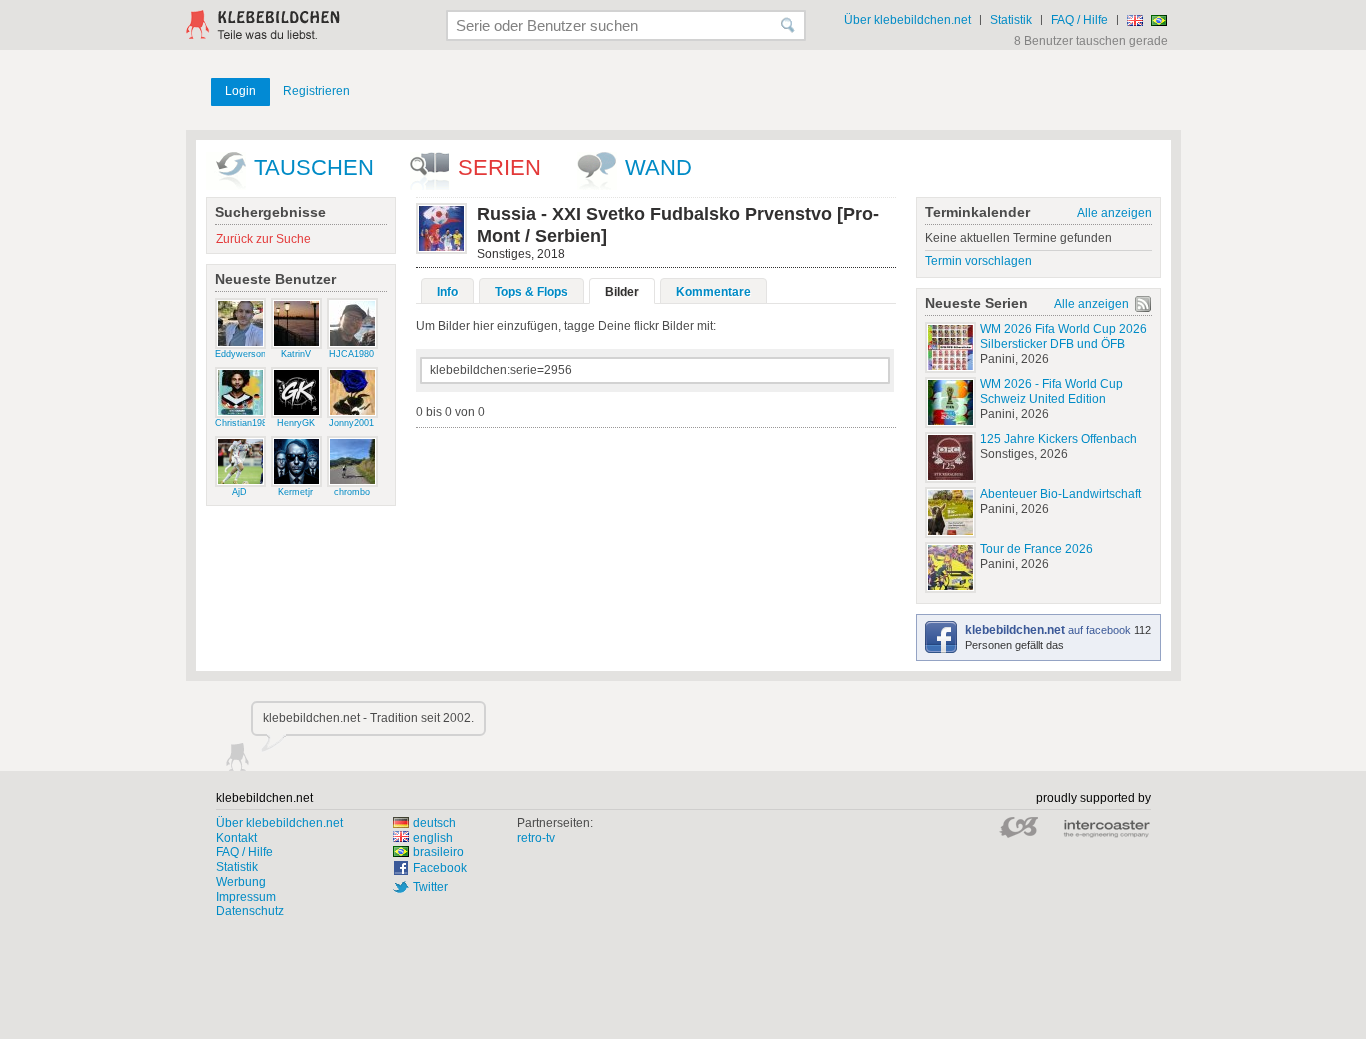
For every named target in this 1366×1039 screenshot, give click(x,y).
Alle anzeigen (1114, 213)
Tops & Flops (531, 292)
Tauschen (314, 167)
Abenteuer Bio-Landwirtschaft (1060, 494)
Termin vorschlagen (978, 261)
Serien (499, 167)
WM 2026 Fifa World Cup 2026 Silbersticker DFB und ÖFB (1063, 336)
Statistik (1011, 20)
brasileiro (438, 852)
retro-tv (536, 838)
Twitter (430, 887)
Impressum (246, 897)
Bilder (622, 292)
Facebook (440, 868)
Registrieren (316, 91)
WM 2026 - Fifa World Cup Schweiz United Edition (1051, 391)
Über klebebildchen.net (907, 20)
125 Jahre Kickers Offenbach (1058, 439)
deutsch (434, 823)
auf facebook (1049, 630)
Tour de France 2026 (1036, 549)
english (433, 838)
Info (447, 292)
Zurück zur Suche (263, 239)
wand (658, 167)
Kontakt (236, 838)
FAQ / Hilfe (1079, 20)
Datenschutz (250, 911)
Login (240, 91)
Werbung (241, 882)
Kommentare (713, 292)
